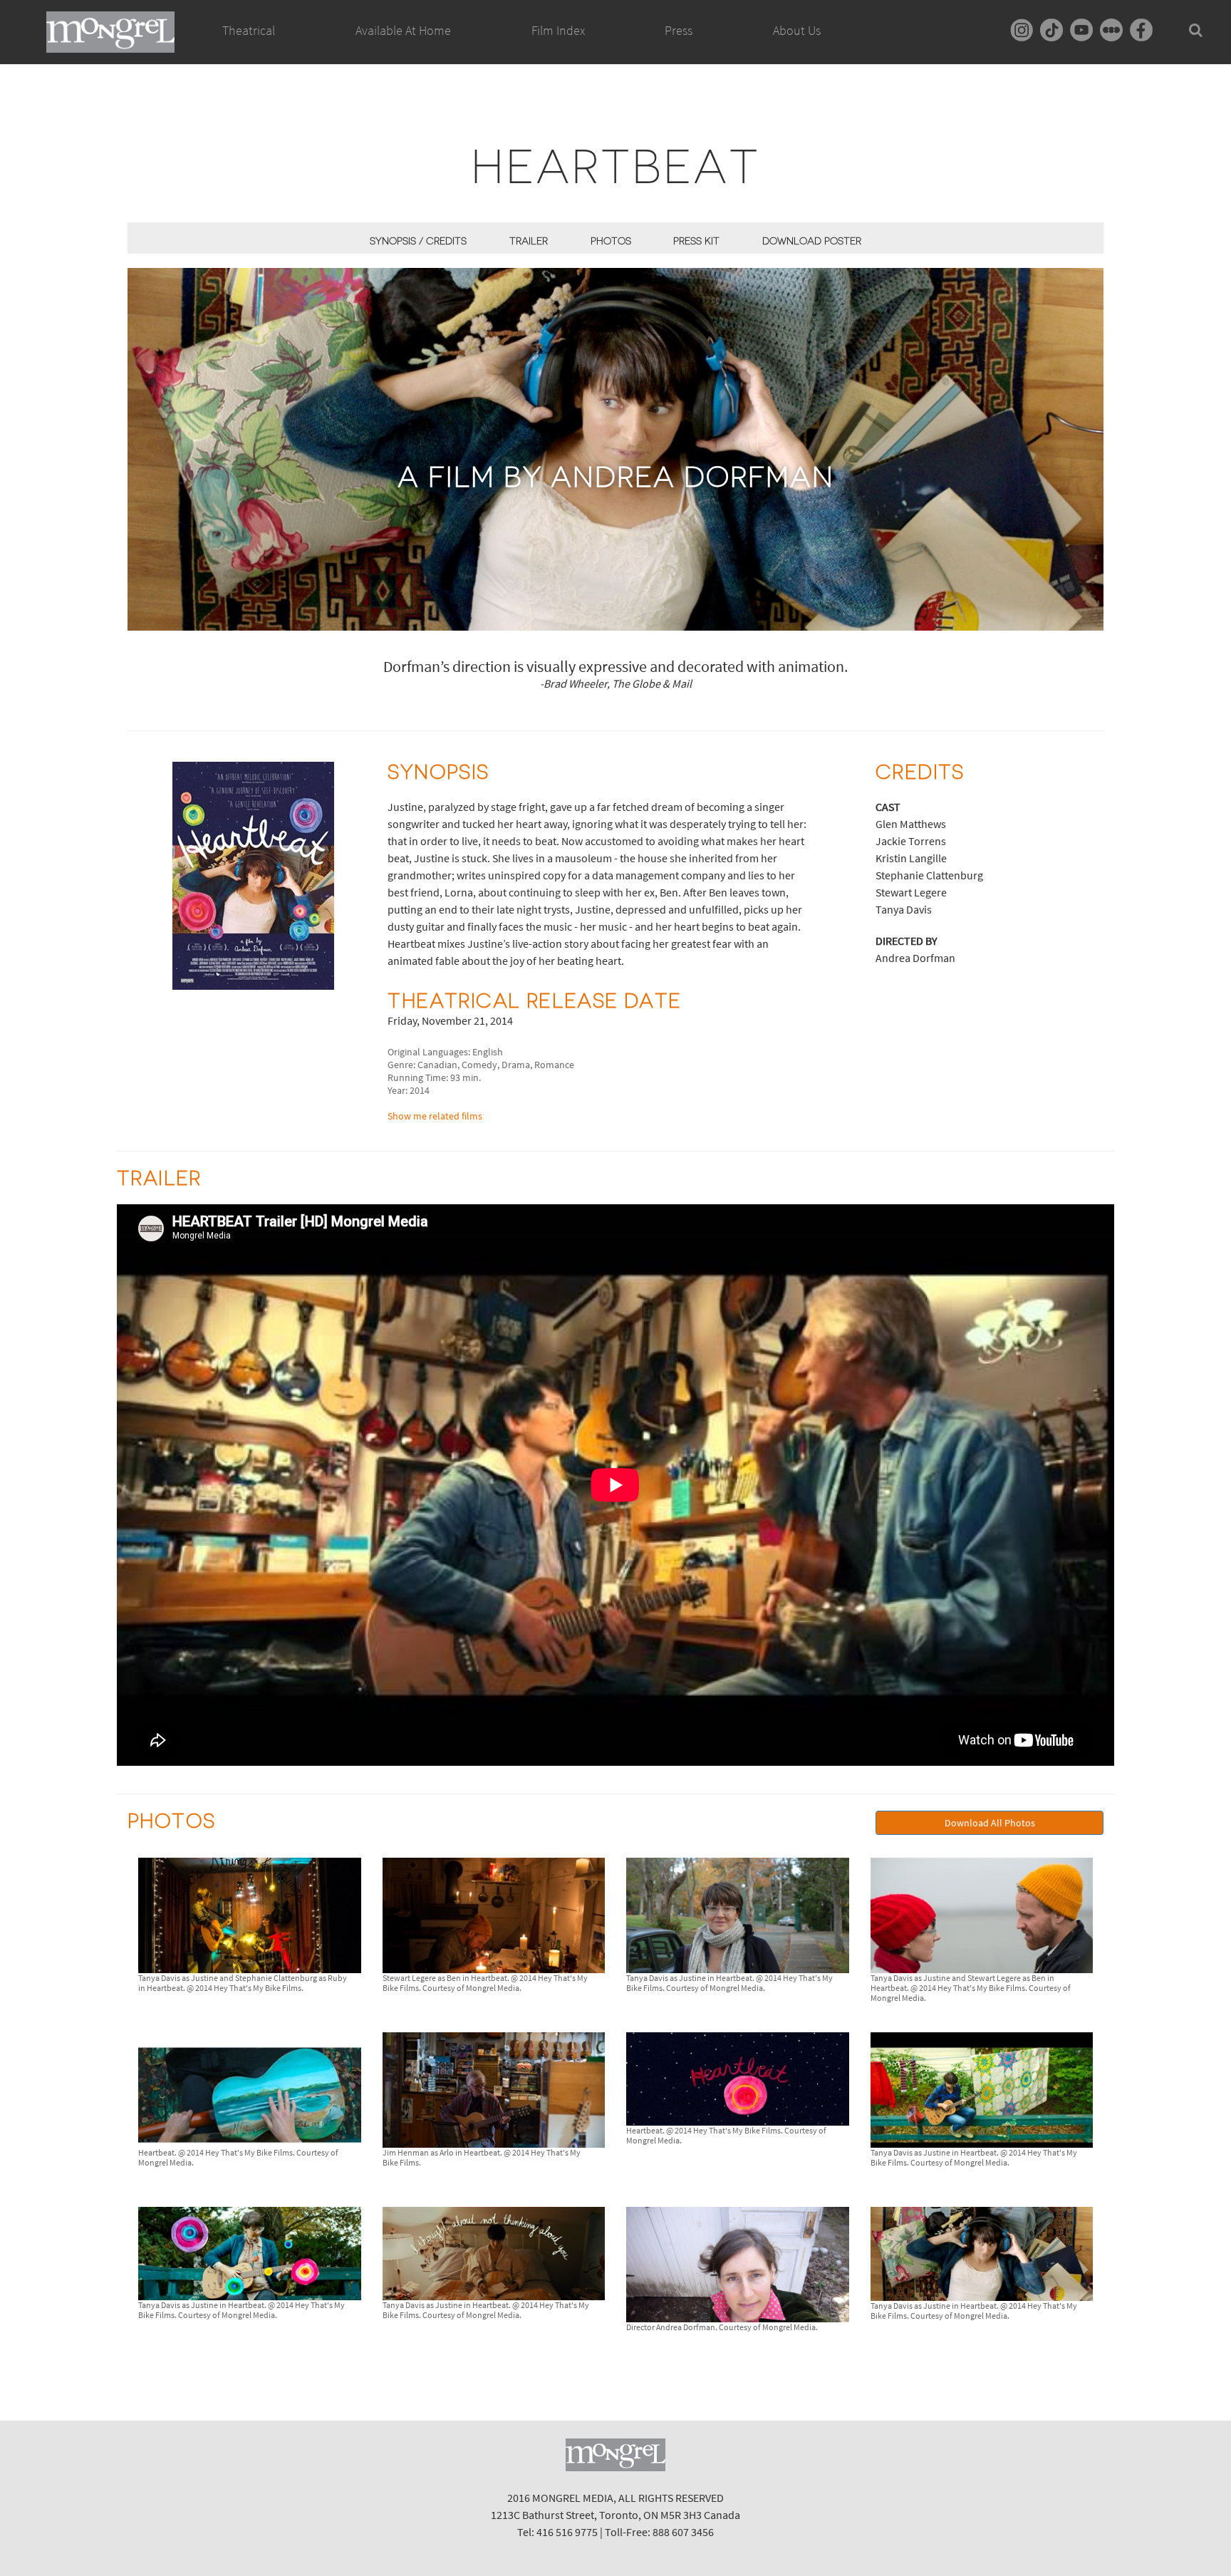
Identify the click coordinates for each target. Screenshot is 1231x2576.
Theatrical (249, 30)
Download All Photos (990, 1823)
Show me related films (435, 1116)
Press (679, 30)
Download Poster (812, 241)
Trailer (529, 241)
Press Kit (696, 241)
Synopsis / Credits (418, 241)
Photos (611, 241)
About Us (797, 30)
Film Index (558, 30)
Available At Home (403, 30)
